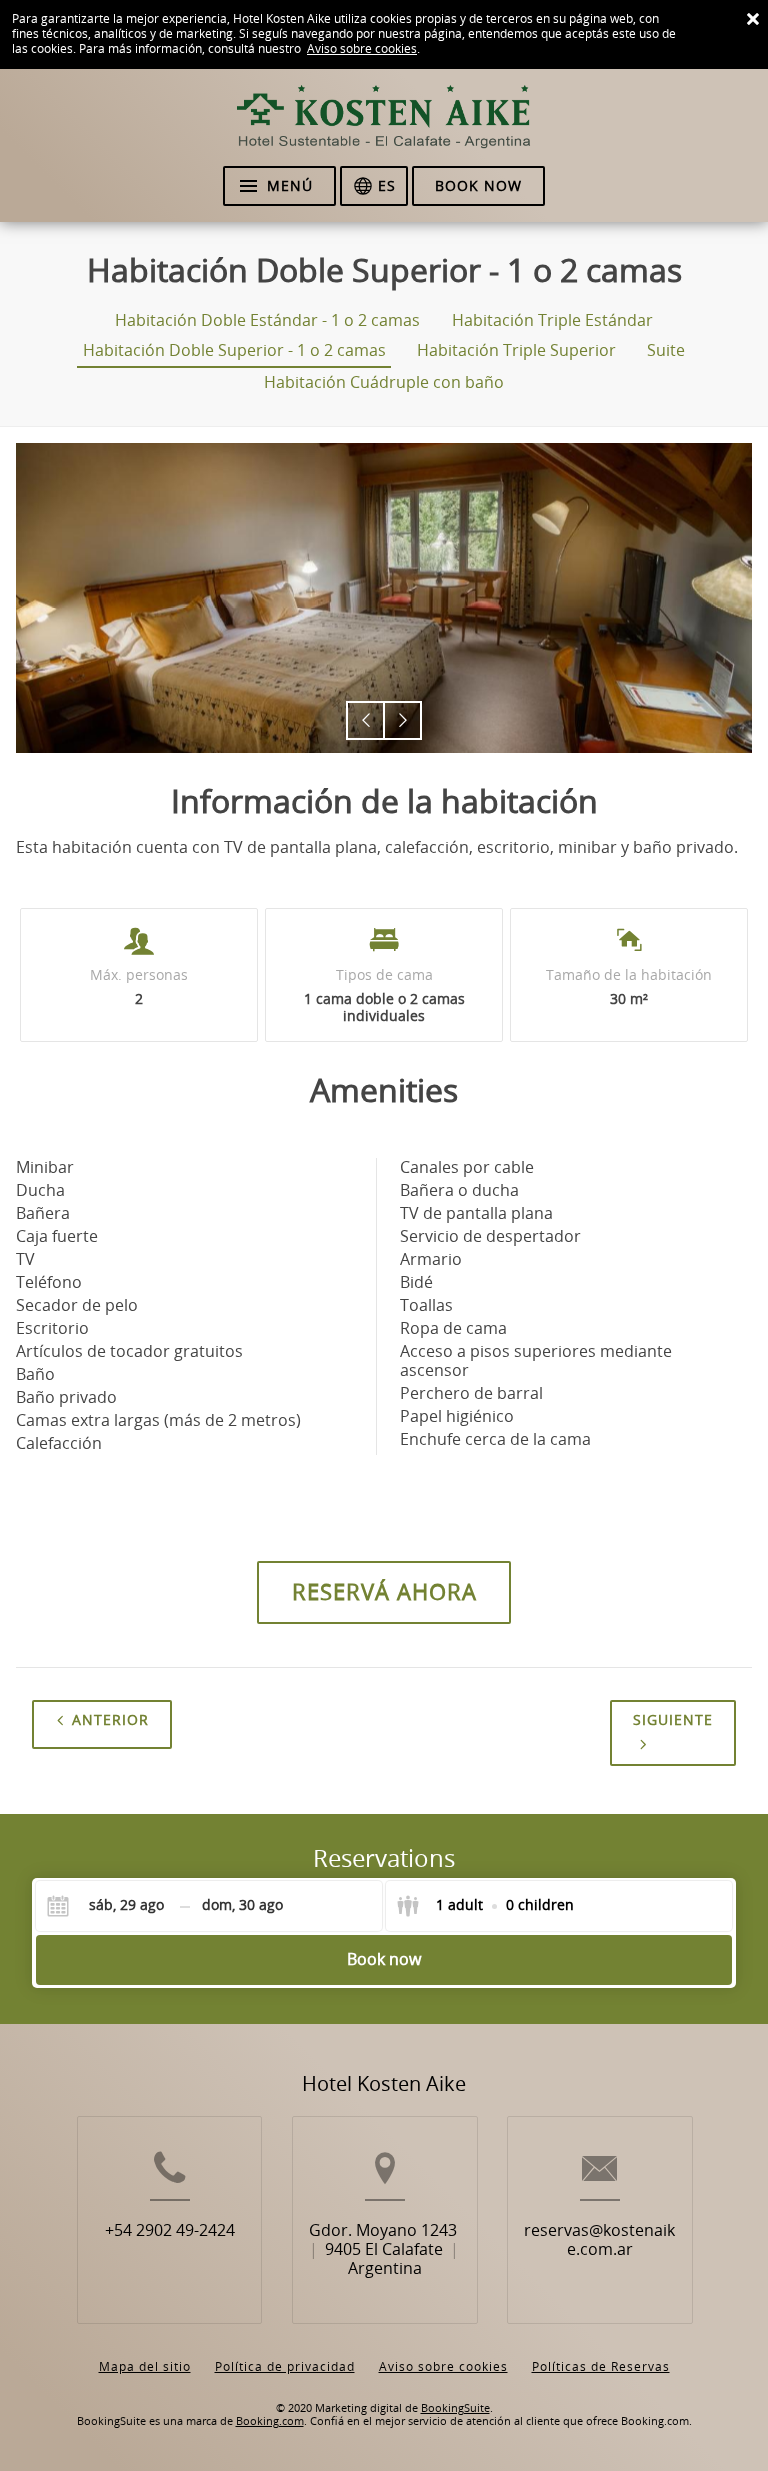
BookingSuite (455, 2408)
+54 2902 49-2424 (170, 2230)
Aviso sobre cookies (362, 49)
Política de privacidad (285, 2367)
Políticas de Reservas (601, 2367)
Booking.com (270, 2421)
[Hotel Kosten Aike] (384, 125)
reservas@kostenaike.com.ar (599, 2240)
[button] (365, 720)
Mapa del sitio (145, 2367)
